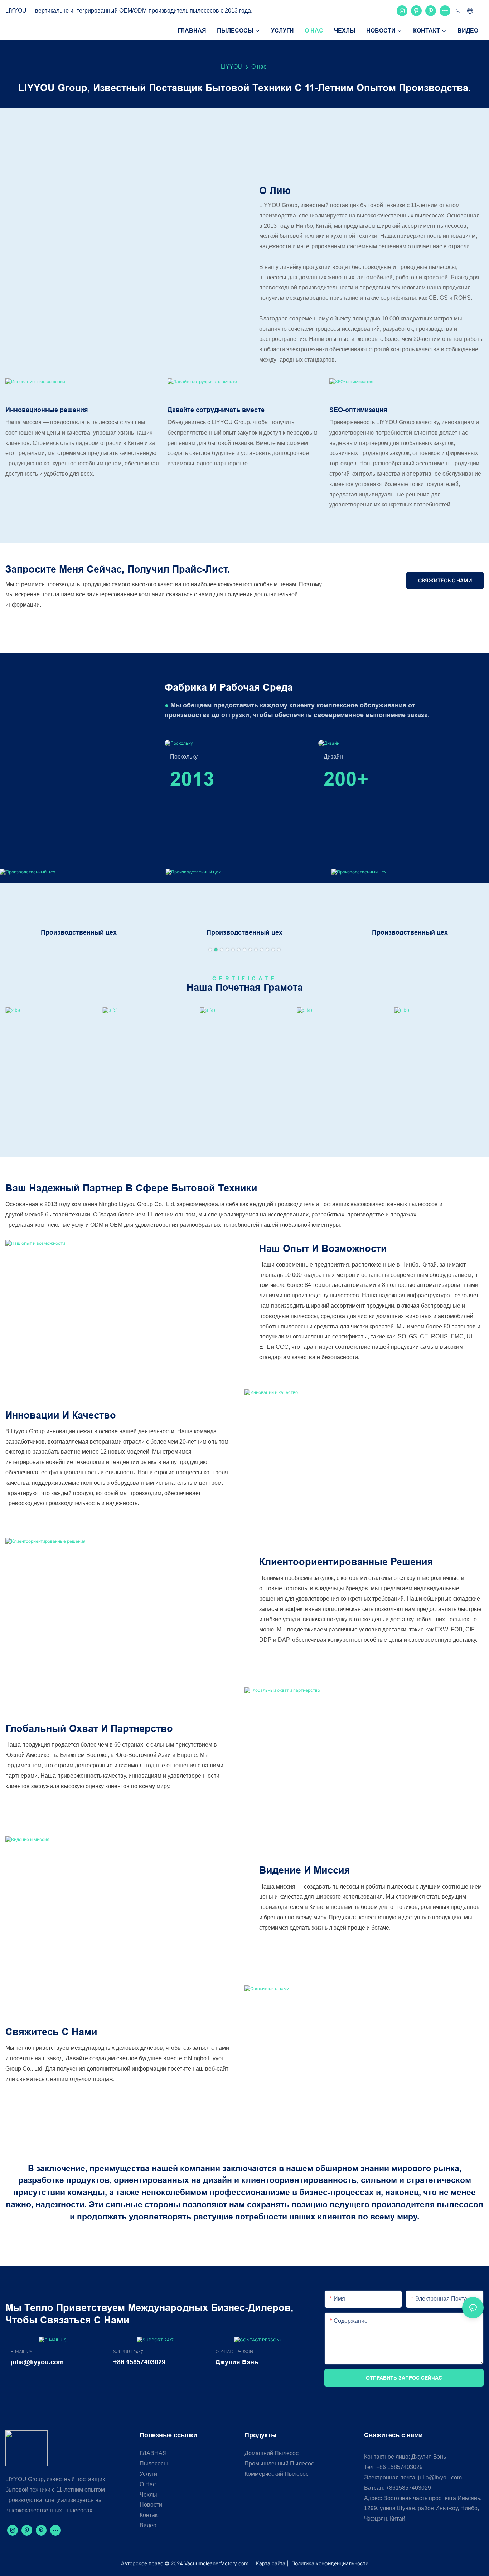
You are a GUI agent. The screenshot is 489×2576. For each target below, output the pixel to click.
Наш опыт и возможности (323, 1248)
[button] (210, 950)
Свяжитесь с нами (51, 2032)
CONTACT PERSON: (235, 2352)
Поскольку (184, 757)
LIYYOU (231, 67)
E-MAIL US (21, 2352)
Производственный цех (79, 932)
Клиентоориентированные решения (346, 1562)
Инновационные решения (47, 410)
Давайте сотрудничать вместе (216, 410)
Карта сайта (271, 2563)
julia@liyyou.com (440, 2477)
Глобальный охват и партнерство (89, 1728)
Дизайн (333, 757)
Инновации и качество (61, 1415)
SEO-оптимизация (358, 410)
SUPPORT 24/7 (128, 2352)
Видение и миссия (305, 1870)
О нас (259, 67)
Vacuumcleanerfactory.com (217, 2563)
